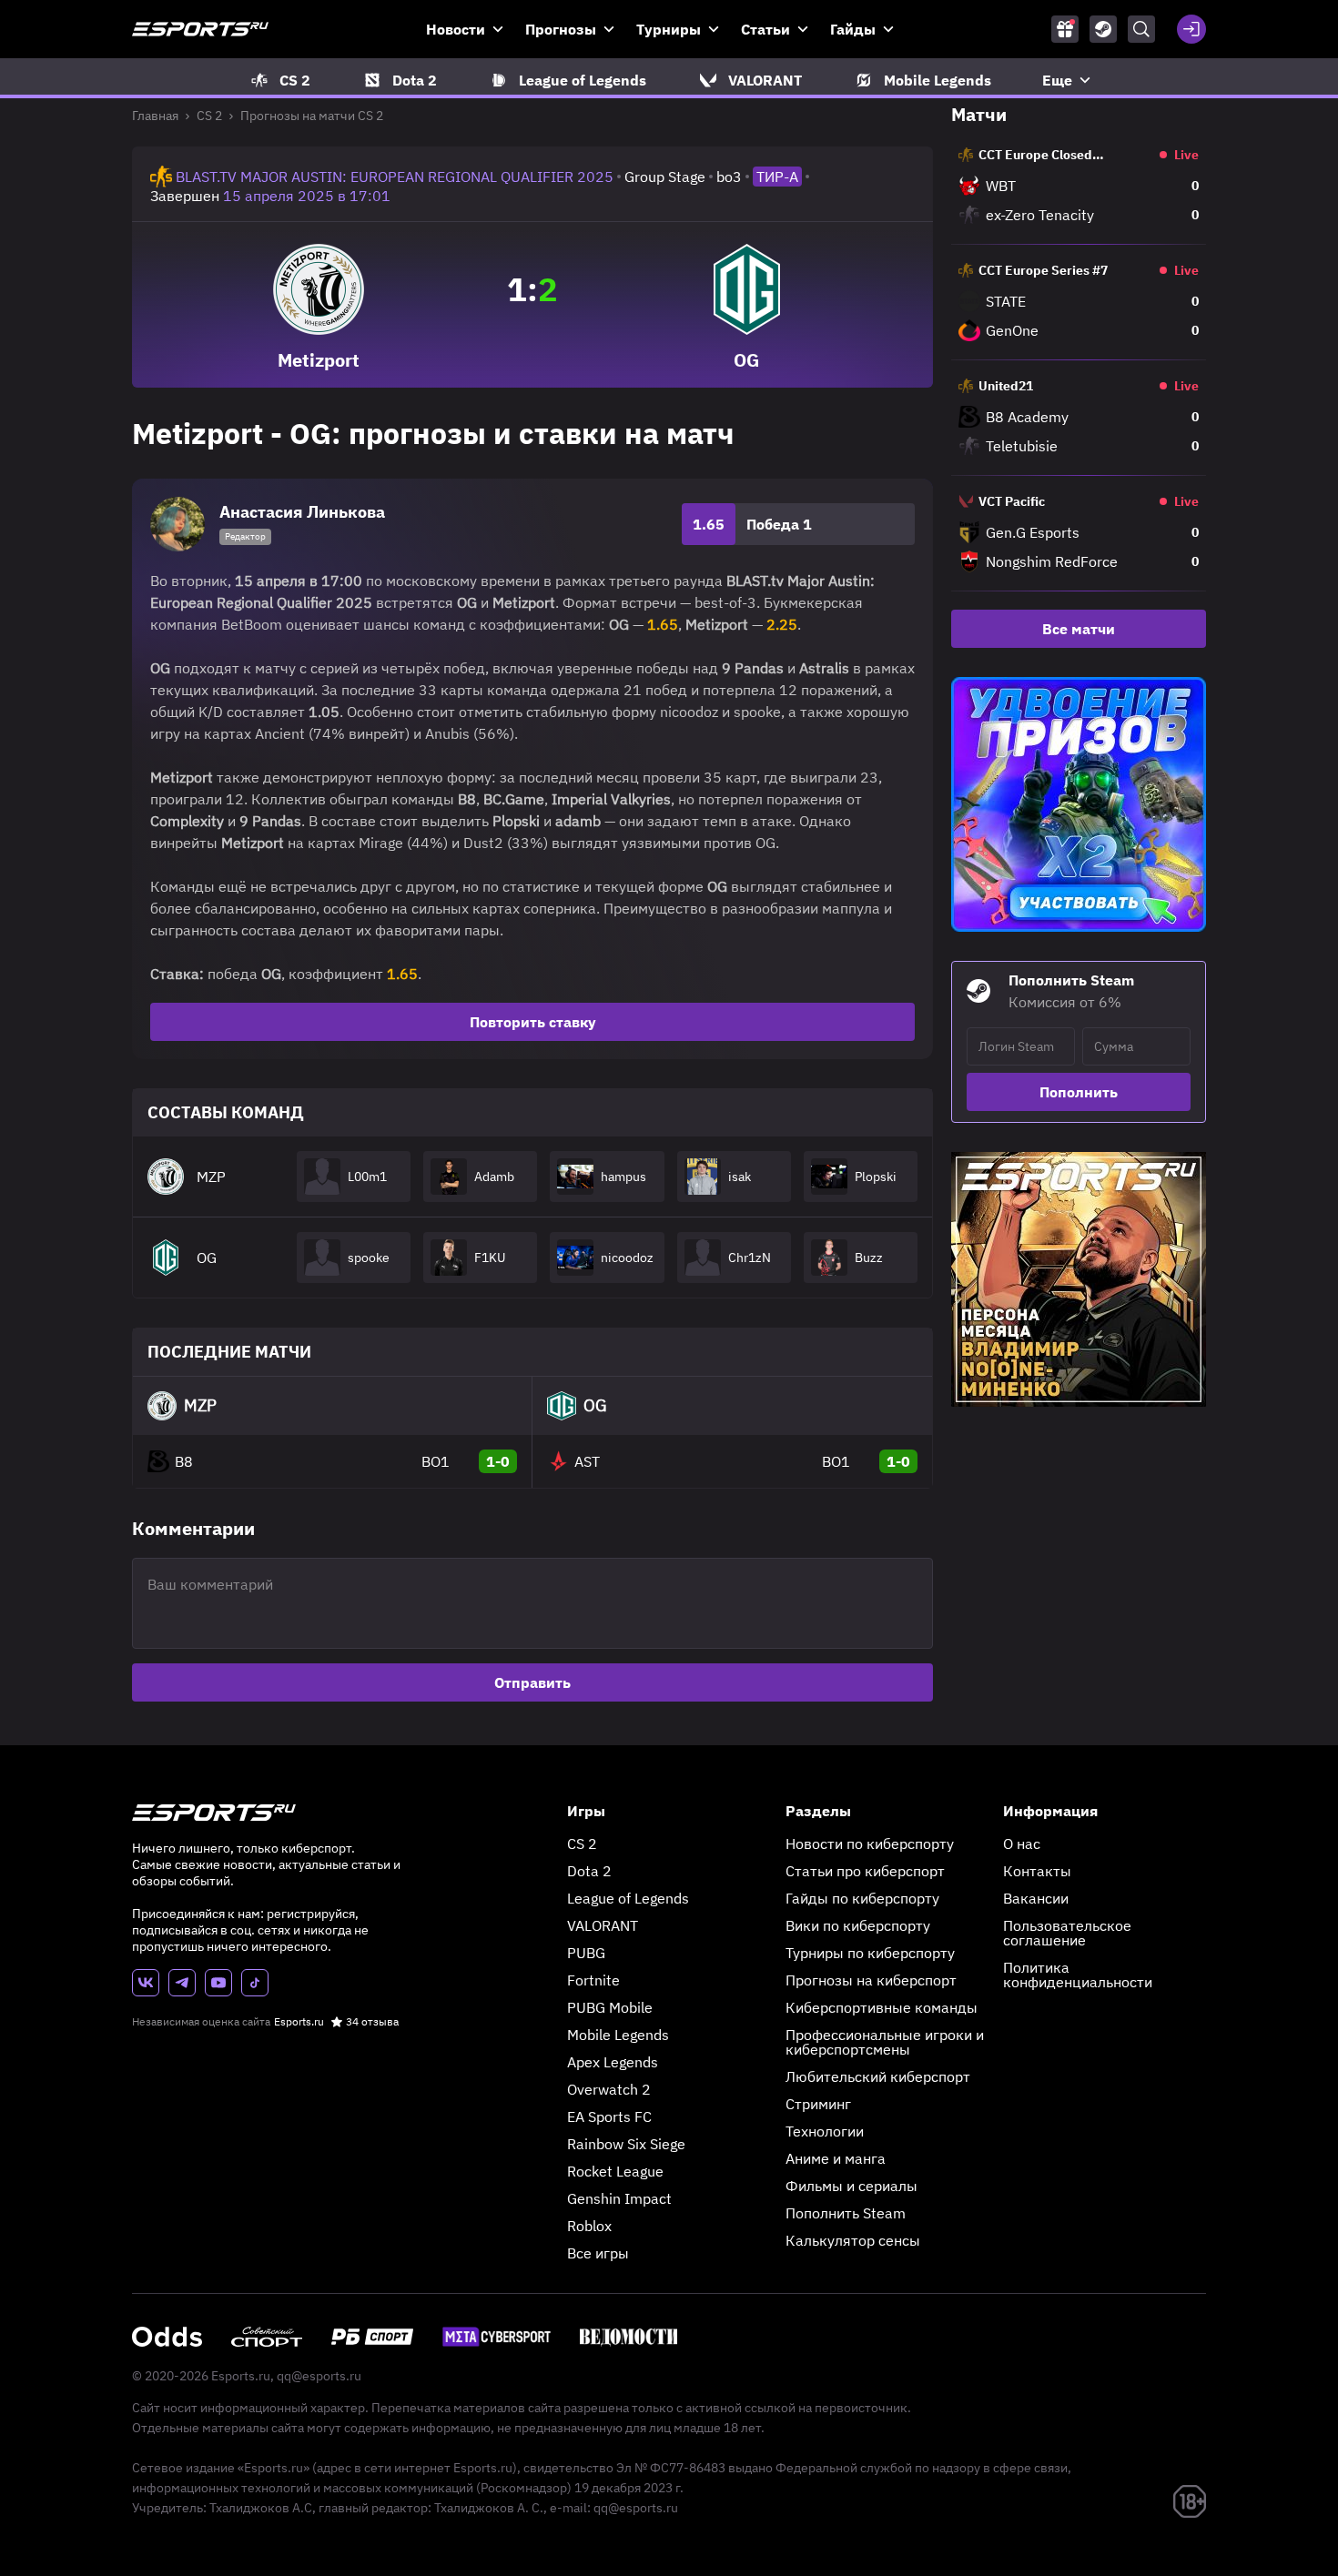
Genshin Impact (619, 2198)
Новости (456, 29)
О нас (1022, 1844)
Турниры (669, 29)
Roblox (589, 2226)
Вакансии (1036, 1898)
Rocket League (615, 2171)
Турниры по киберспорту (870, 1953)
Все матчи (1079, 629)
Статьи (765, 29)
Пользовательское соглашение (1067, 1933)
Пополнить (1079, 1092)
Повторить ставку (533, 1022)
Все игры (598, 2253)
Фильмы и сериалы (851, 2186)
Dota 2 (589, 1871)
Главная (155, 116)
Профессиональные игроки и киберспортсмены (885, 2042)
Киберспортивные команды (882, 2007)
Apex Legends (613, 2062)
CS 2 (209, 116)
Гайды (853, 29)
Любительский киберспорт (878, 2076)
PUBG (586, 1953)
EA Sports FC (609, 2116)
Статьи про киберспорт (865, 1871)
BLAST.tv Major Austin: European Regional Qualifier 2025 (395, 177)
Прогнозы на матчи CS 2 (312, 116)
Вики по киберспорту (858, 1925)
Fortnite (593, 1980)
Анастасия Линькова (302, 512)
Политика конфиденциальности (1078, 1975)
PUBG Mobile (610, 2007)
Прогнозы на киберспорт (871, 1980)
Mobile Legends (618, 2035)
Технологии (825, 2131)
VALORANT (603, 1925)
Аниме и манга (836, 2158)
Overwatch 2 (609, 2089)
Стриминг (818, 2104)
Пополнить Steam (846, 2213)
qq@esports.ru (319, 2376)
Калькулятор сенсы (853, 2240)
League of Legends (628, 1898)
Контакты (1037, 1871)
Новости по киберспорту (870, 1844)
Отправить (532, 1682)
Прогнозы (561, 29)
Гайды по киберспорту (862, 1898)
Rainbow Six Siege (626, 2144)
